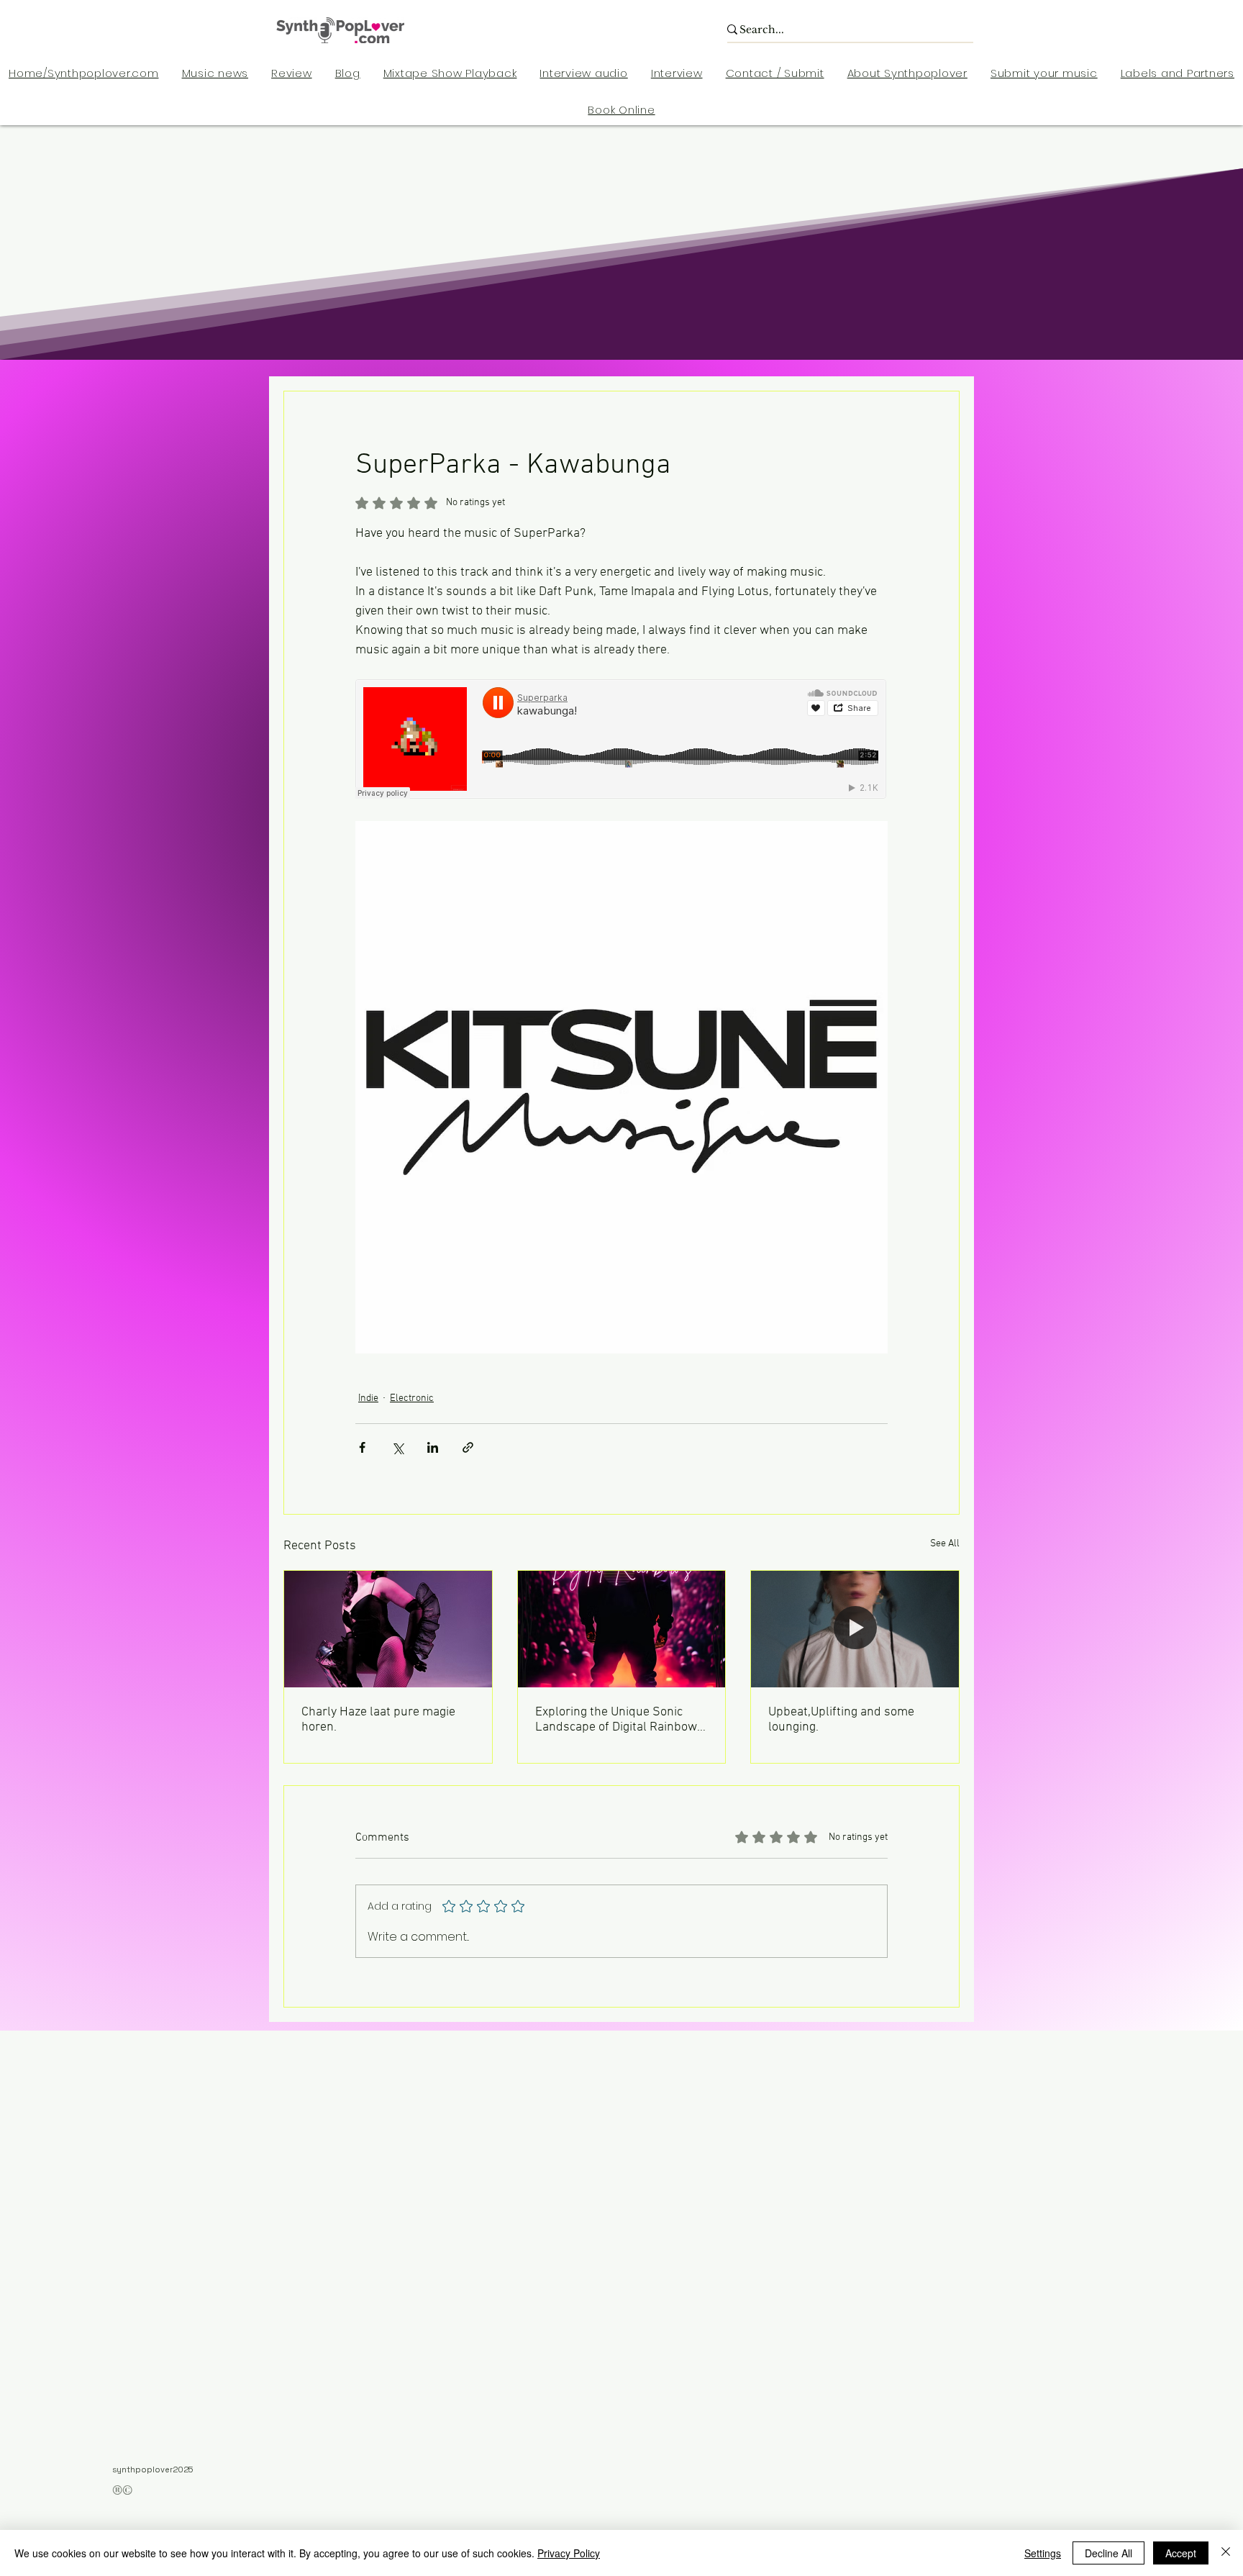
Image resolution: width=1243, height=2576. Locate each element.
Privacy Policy (569, 2553)
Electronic (412, 1398)
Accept (1181, 2553)
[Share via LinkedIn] (433, 1447)
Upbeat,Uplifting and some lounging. (841, 1720)
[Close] (1226, 2553)
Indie (368, 1398)
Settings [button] (1043, 2553)
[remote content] (621, 740)
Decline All (1108, 2553)
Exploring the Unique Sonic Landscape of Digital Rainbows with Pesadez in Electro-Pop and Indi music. (619, 1720)
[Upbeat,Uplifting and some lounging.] (855, 1629)
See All (945, 1544)
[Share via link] (468, 1447)
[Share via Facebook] (362, 1447)
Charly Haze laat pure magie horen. (378, 1720)
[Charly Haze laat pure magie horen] (388, 1629)
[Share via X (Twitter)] (397, 1447)
